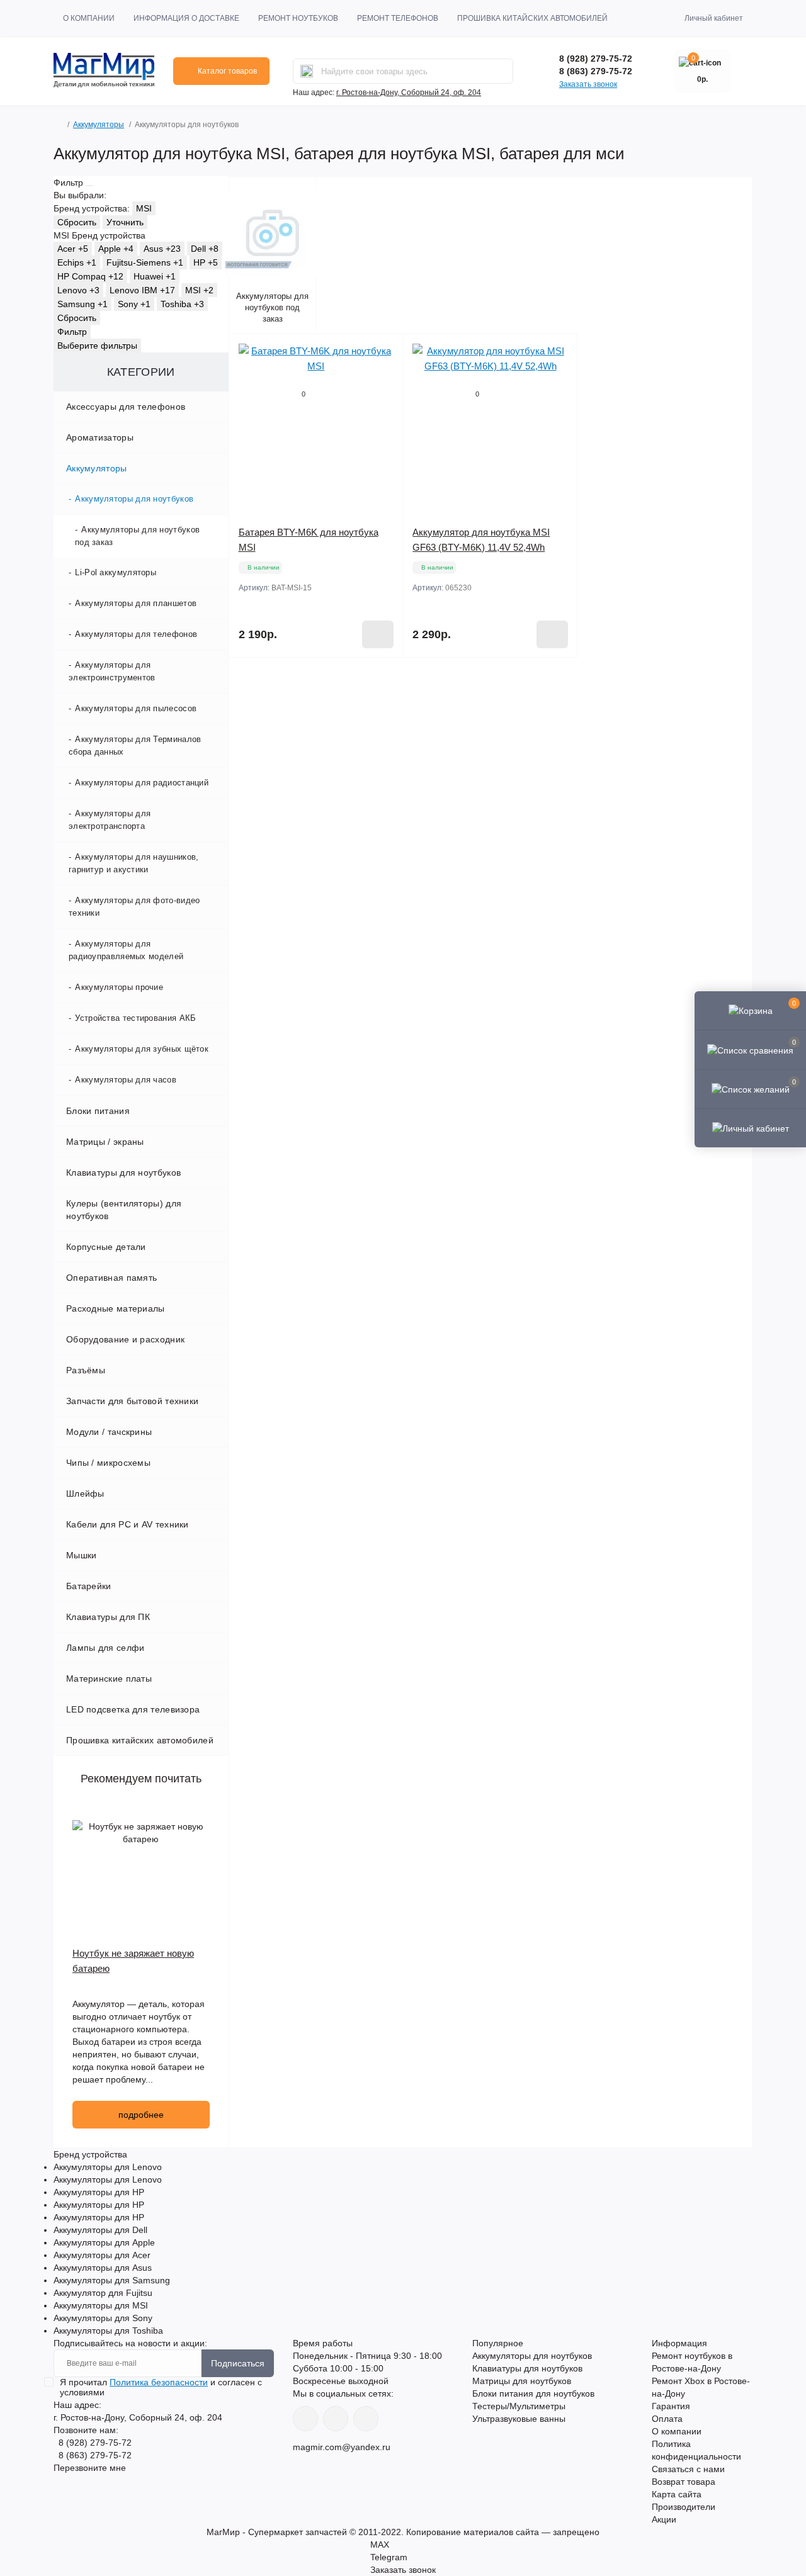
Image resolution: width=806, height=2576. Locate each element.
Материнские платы (109, 1679)
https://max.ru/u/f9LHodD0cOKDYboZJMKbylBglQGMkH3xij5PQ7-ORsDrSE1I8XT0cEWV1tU (366, 2419)
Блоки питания (98, 1111)
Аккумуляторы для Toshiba (108, 2331)
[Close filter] (89, 186)
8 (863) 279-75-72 (596, 71)
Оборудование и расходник (125, 1339)
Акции (664, 2519)
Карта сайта (677, 2494)
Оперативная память (111, 1278)
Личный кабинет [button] (714, 18)
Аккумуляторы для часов (126, 1080)
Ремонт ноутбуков (298, 18)
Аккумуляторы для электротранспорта (110, 820)
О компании (89, 18)
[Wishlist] (384, 377)
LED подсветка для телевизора (133, 1709)
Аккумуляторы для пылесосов (136, 708)
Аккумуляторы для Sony (103, 2318)
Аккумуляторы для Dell (100, 2230)
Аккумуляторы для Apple (104, 2242)
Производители (684, 2507)
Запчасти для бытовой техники (132, 1401)
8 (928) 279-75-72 (596, 59)
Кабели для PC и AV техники (128, 1524)
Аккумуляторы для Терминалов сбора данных (135, 745)
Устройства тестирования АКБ (135, 1018)
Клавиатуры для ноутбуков (123, 1173)
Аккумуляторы (99, 125)
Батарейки (89, 1586)
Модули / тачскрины (109, 1432)
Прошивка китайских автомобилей (532, 18)
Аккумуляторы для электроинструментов (112, 671)
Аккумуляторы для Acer (102, 2255)
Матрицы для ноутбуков (522, 2381)
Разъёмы (86, 1370)
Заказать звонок (588, 84)
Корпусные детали (106, 1247)
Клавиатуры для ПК (108, 1617)
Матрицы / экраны (105, 1142)
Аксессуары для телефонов (126, 407)
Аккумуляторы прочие (119, 987)
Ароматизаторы (100, 437)
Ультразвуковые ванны (519, 2419)
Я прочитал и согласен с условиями (161, 2387)
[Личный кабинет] (750, 1128)
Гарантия (671, 2406)
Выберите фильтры (97, 346)
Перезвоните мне (90, 2468)
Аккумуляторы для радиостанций (142, 783)
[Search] (307, 71)
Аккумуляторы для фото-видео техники (134, 907)
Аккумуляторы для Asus (103, 2268)
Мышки (82, 1555)
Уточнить (125, 222)
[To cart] (378, 634)
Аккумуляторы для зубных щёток (142, 1049)
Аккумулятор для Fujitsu (103, 2293)
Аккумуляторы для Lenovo (108, 2167)
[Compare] (384, 401)
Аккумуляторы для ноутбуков (134, 499)
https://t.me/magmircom (336, 2419)
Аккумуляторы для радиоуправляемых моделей (126, 950)
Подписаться (238, 2363)
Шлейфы (85, 1493)
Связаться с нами (688, 2469)
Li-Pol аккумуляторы (116, 572)
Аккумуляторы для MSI (101, 2305)
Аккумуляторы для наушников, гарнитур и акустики (133, 863)
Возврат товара (684, 2482)
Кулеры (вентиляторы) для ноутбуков (124, 1210)
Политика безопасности (159, 2382)
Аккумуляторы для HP (99, 2192)
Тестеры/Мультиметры (519, 2406)
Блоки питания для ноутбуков (533, 2393)
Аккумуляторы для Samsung (112, 2280)
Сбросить (77, 222)
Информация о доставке (186, 18)
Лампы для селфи (105, 1648)
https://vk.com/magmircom (305, 2419)
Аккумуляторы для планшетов (136, 603)
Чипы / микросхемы (108, 1463)
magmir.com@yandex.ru (342, 2447)
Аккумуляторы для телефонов (136, 634)
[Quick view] (384, 353)
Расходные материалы (116, 1308)
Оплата (667, 2419)
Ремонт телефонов (398, 18)
